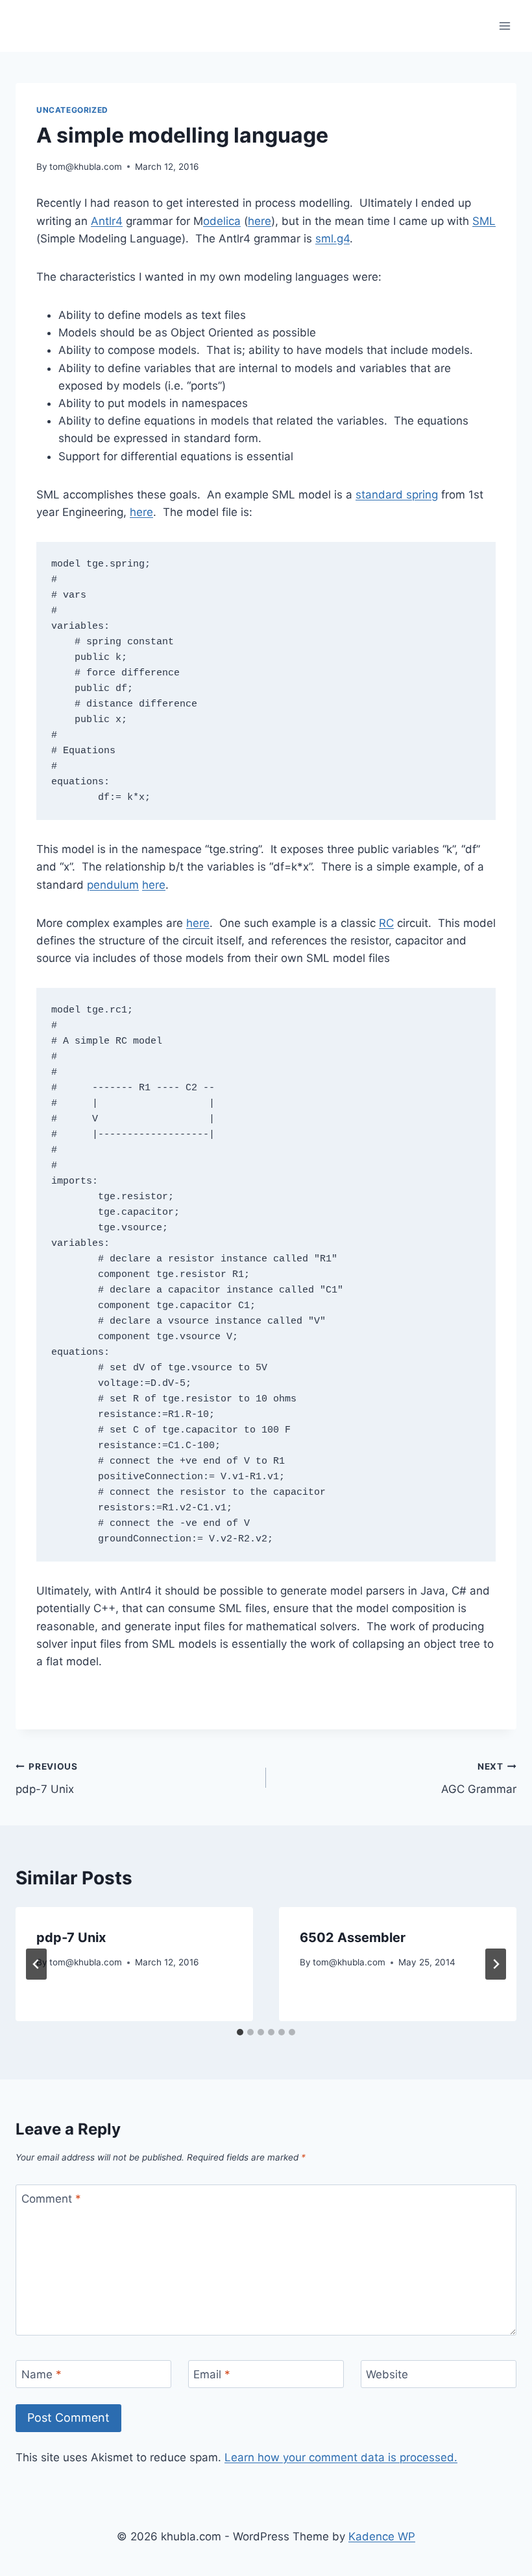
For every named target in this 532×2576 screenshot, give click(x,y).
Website (387, 2374)
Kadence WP (382, 2536)
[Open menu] (504, 26)
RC (386, 923)
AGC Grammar (479, 1778)
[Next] (496, 1964)
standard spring (397, 495)
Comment (51, 2199)
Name (42, 2374)
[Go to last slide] (36, 1964)
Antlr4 (107, 221)
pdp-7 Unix (47, 1778)
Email (212, 2374)
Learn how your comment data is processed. (341, 2457)
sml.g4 (332, 239)
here (260, 221)
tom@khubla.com (86, 167)
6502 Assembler (353, 1938)
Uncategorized (72, 110)
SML (484, 221)
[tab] (240, 2032)
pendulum (113, 885)
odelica (222, 221)
